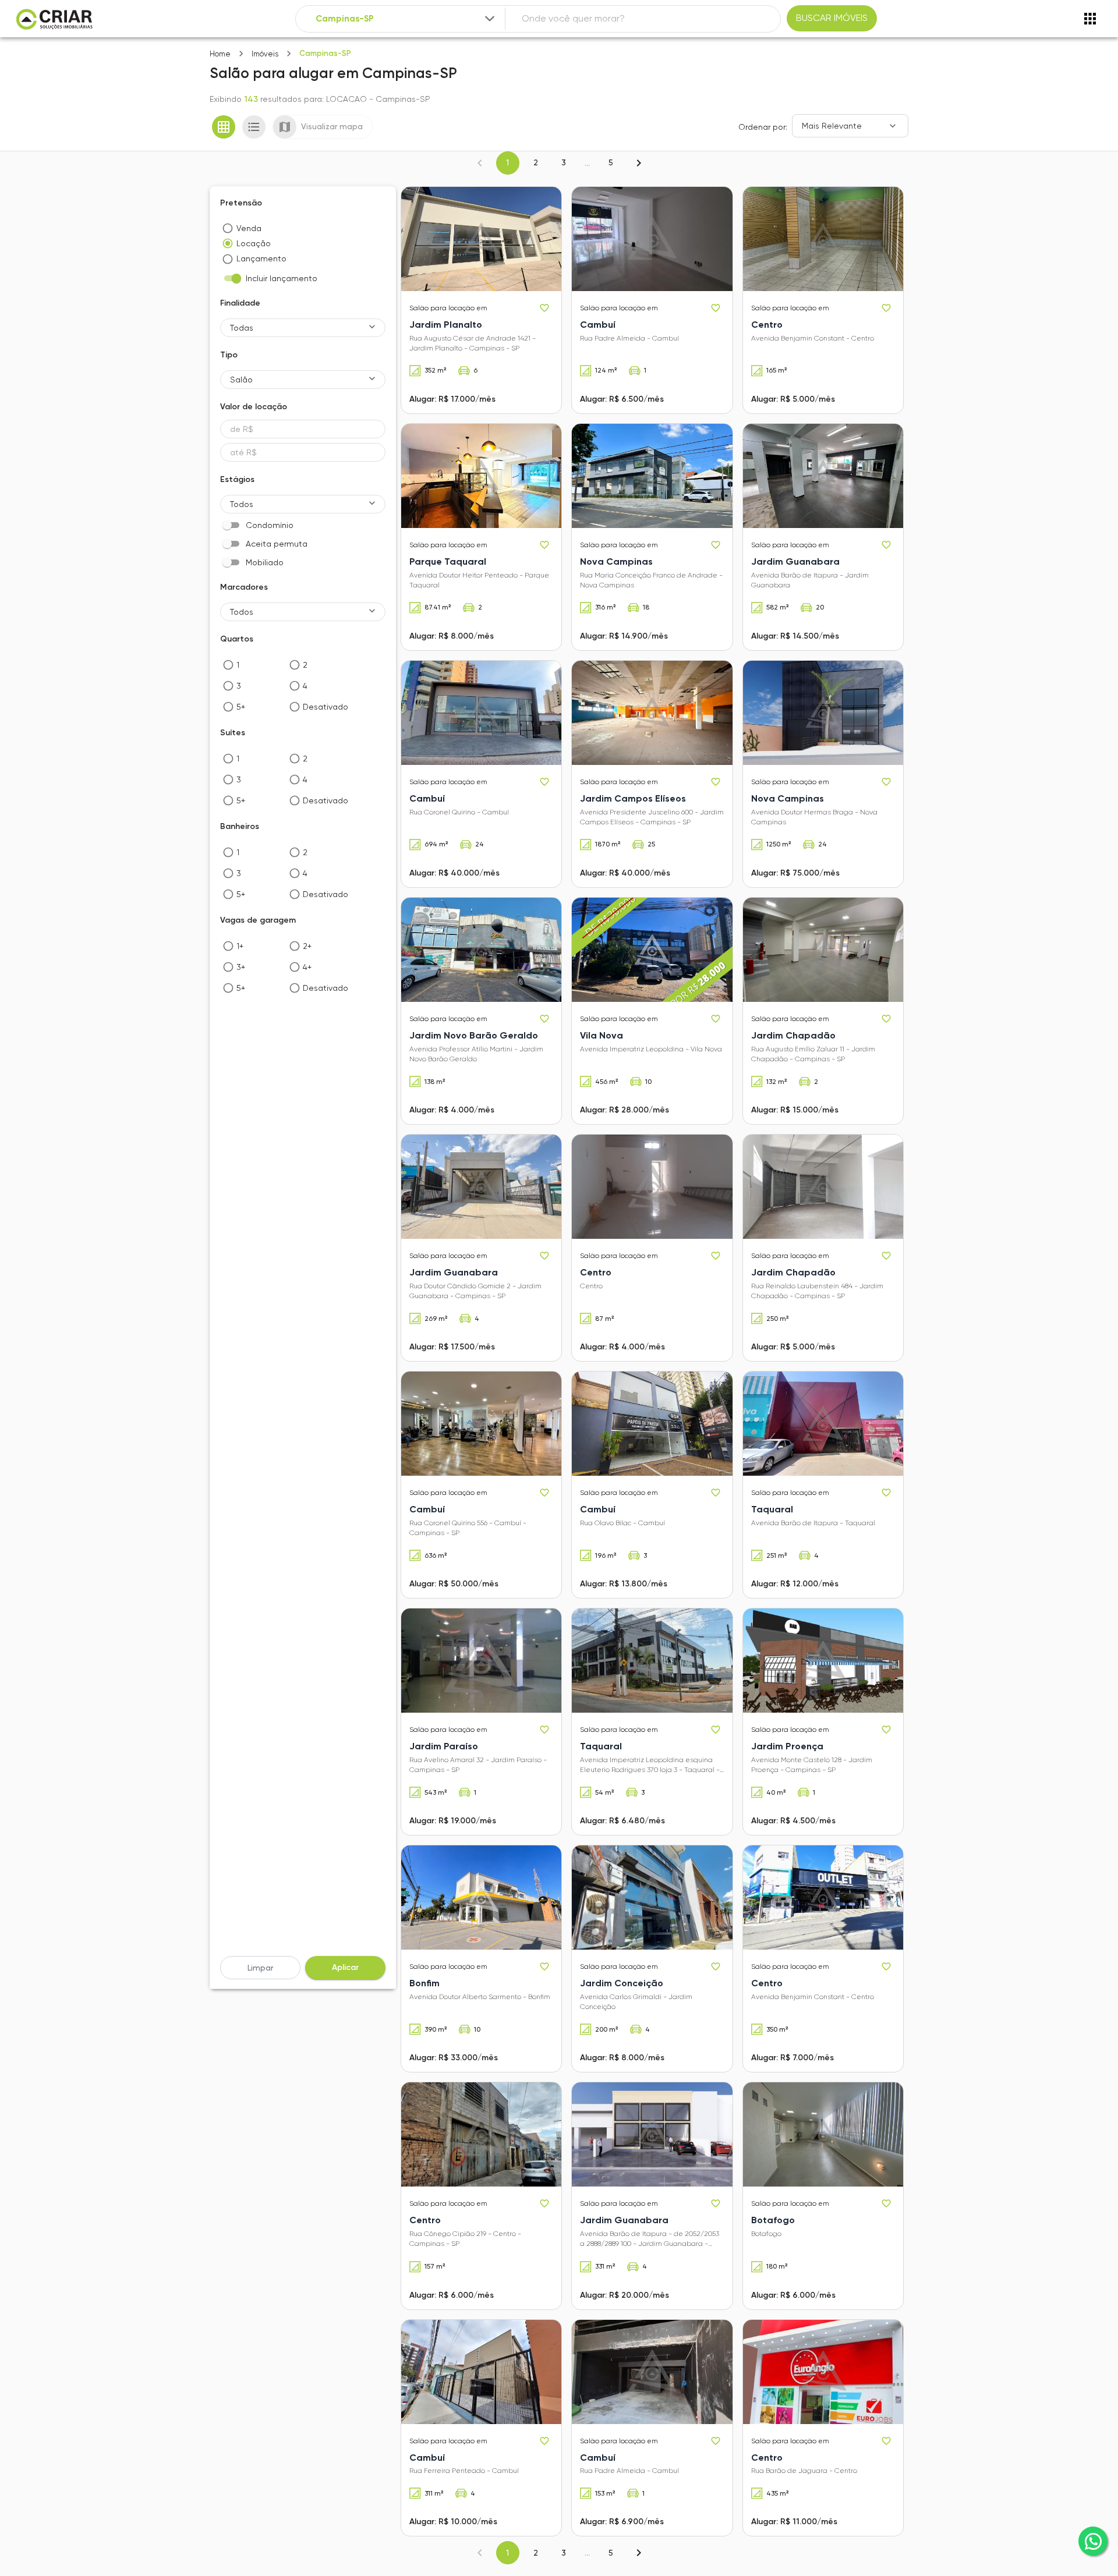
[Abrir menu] (1090, 19)
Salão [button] (241, 380)
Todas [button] (242, 328)
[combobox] (406, 19)
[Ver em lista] (254, 127)
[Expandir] (490, 19)
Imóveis (265, 54)
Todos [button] (242, 504)
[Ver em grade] (224, 127)
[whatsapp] (1093, 2541)
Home (220, 54)
